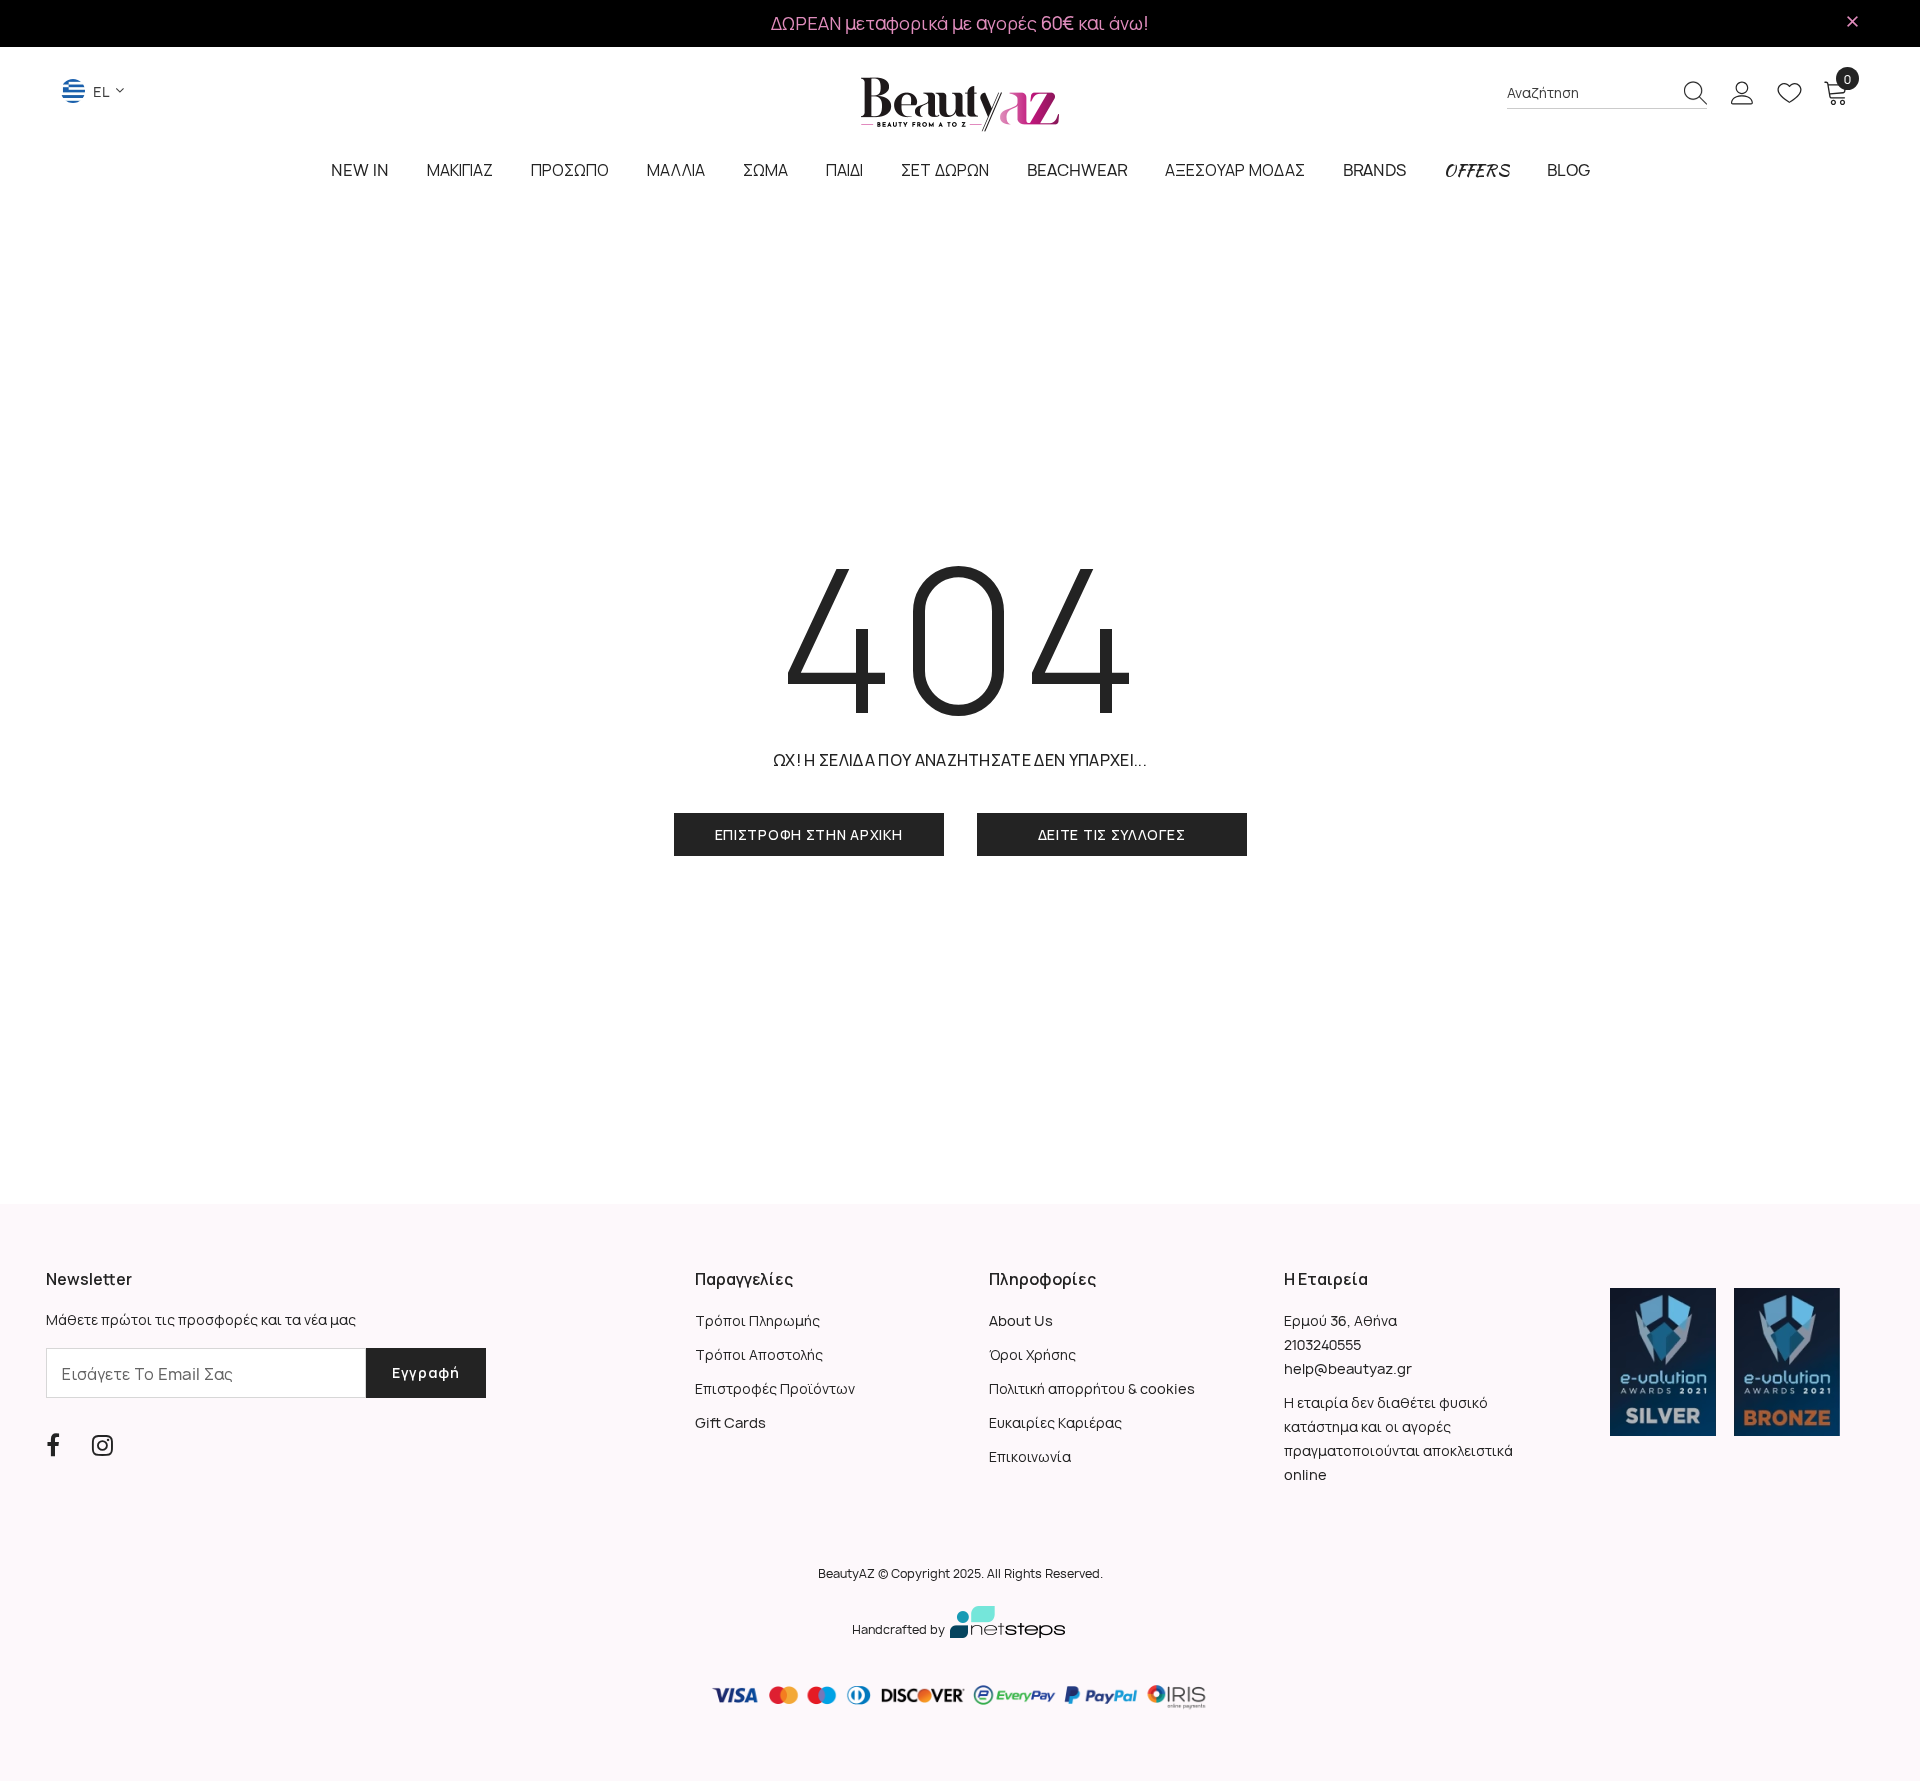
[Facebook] (53, 1445)
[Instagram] (102, 1445)
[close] (1852, 22)
